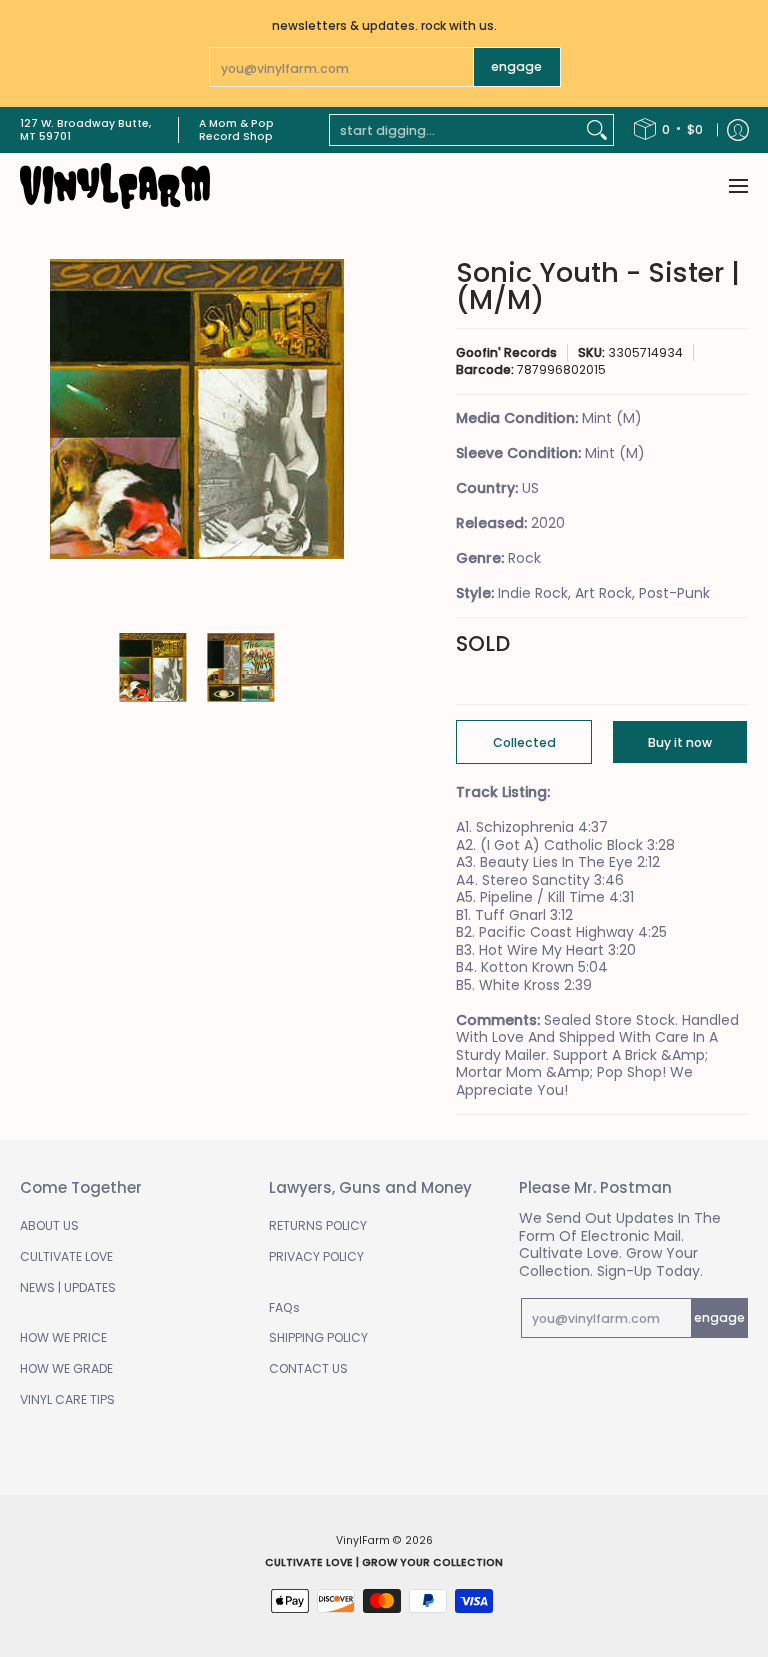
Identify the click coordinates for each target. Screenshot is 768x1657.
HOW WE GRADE (66, 1368)
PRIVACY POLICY (316, 1256)
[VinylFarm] (115, 186)
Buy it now (680, 742)
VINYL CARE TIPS (67, 1399)
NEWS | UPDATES (68, 1287)
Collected (524, 742)
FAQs (284, 1307)
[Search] (597, 130)
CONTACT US (308, 1368)
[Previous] (34, 436)
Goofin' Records (506, 352)
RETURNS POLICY (318, 1225)
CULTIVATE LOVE (66, 1256)
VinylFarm (363, 1540)
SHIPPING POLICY (318, 1337)
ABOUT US (49, 1225)
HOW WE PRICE (63, 1337)
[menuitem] (668, 130)
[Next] (360, 436)
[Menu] (737, 186)
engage (516, 66)
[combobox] (455, 130)
